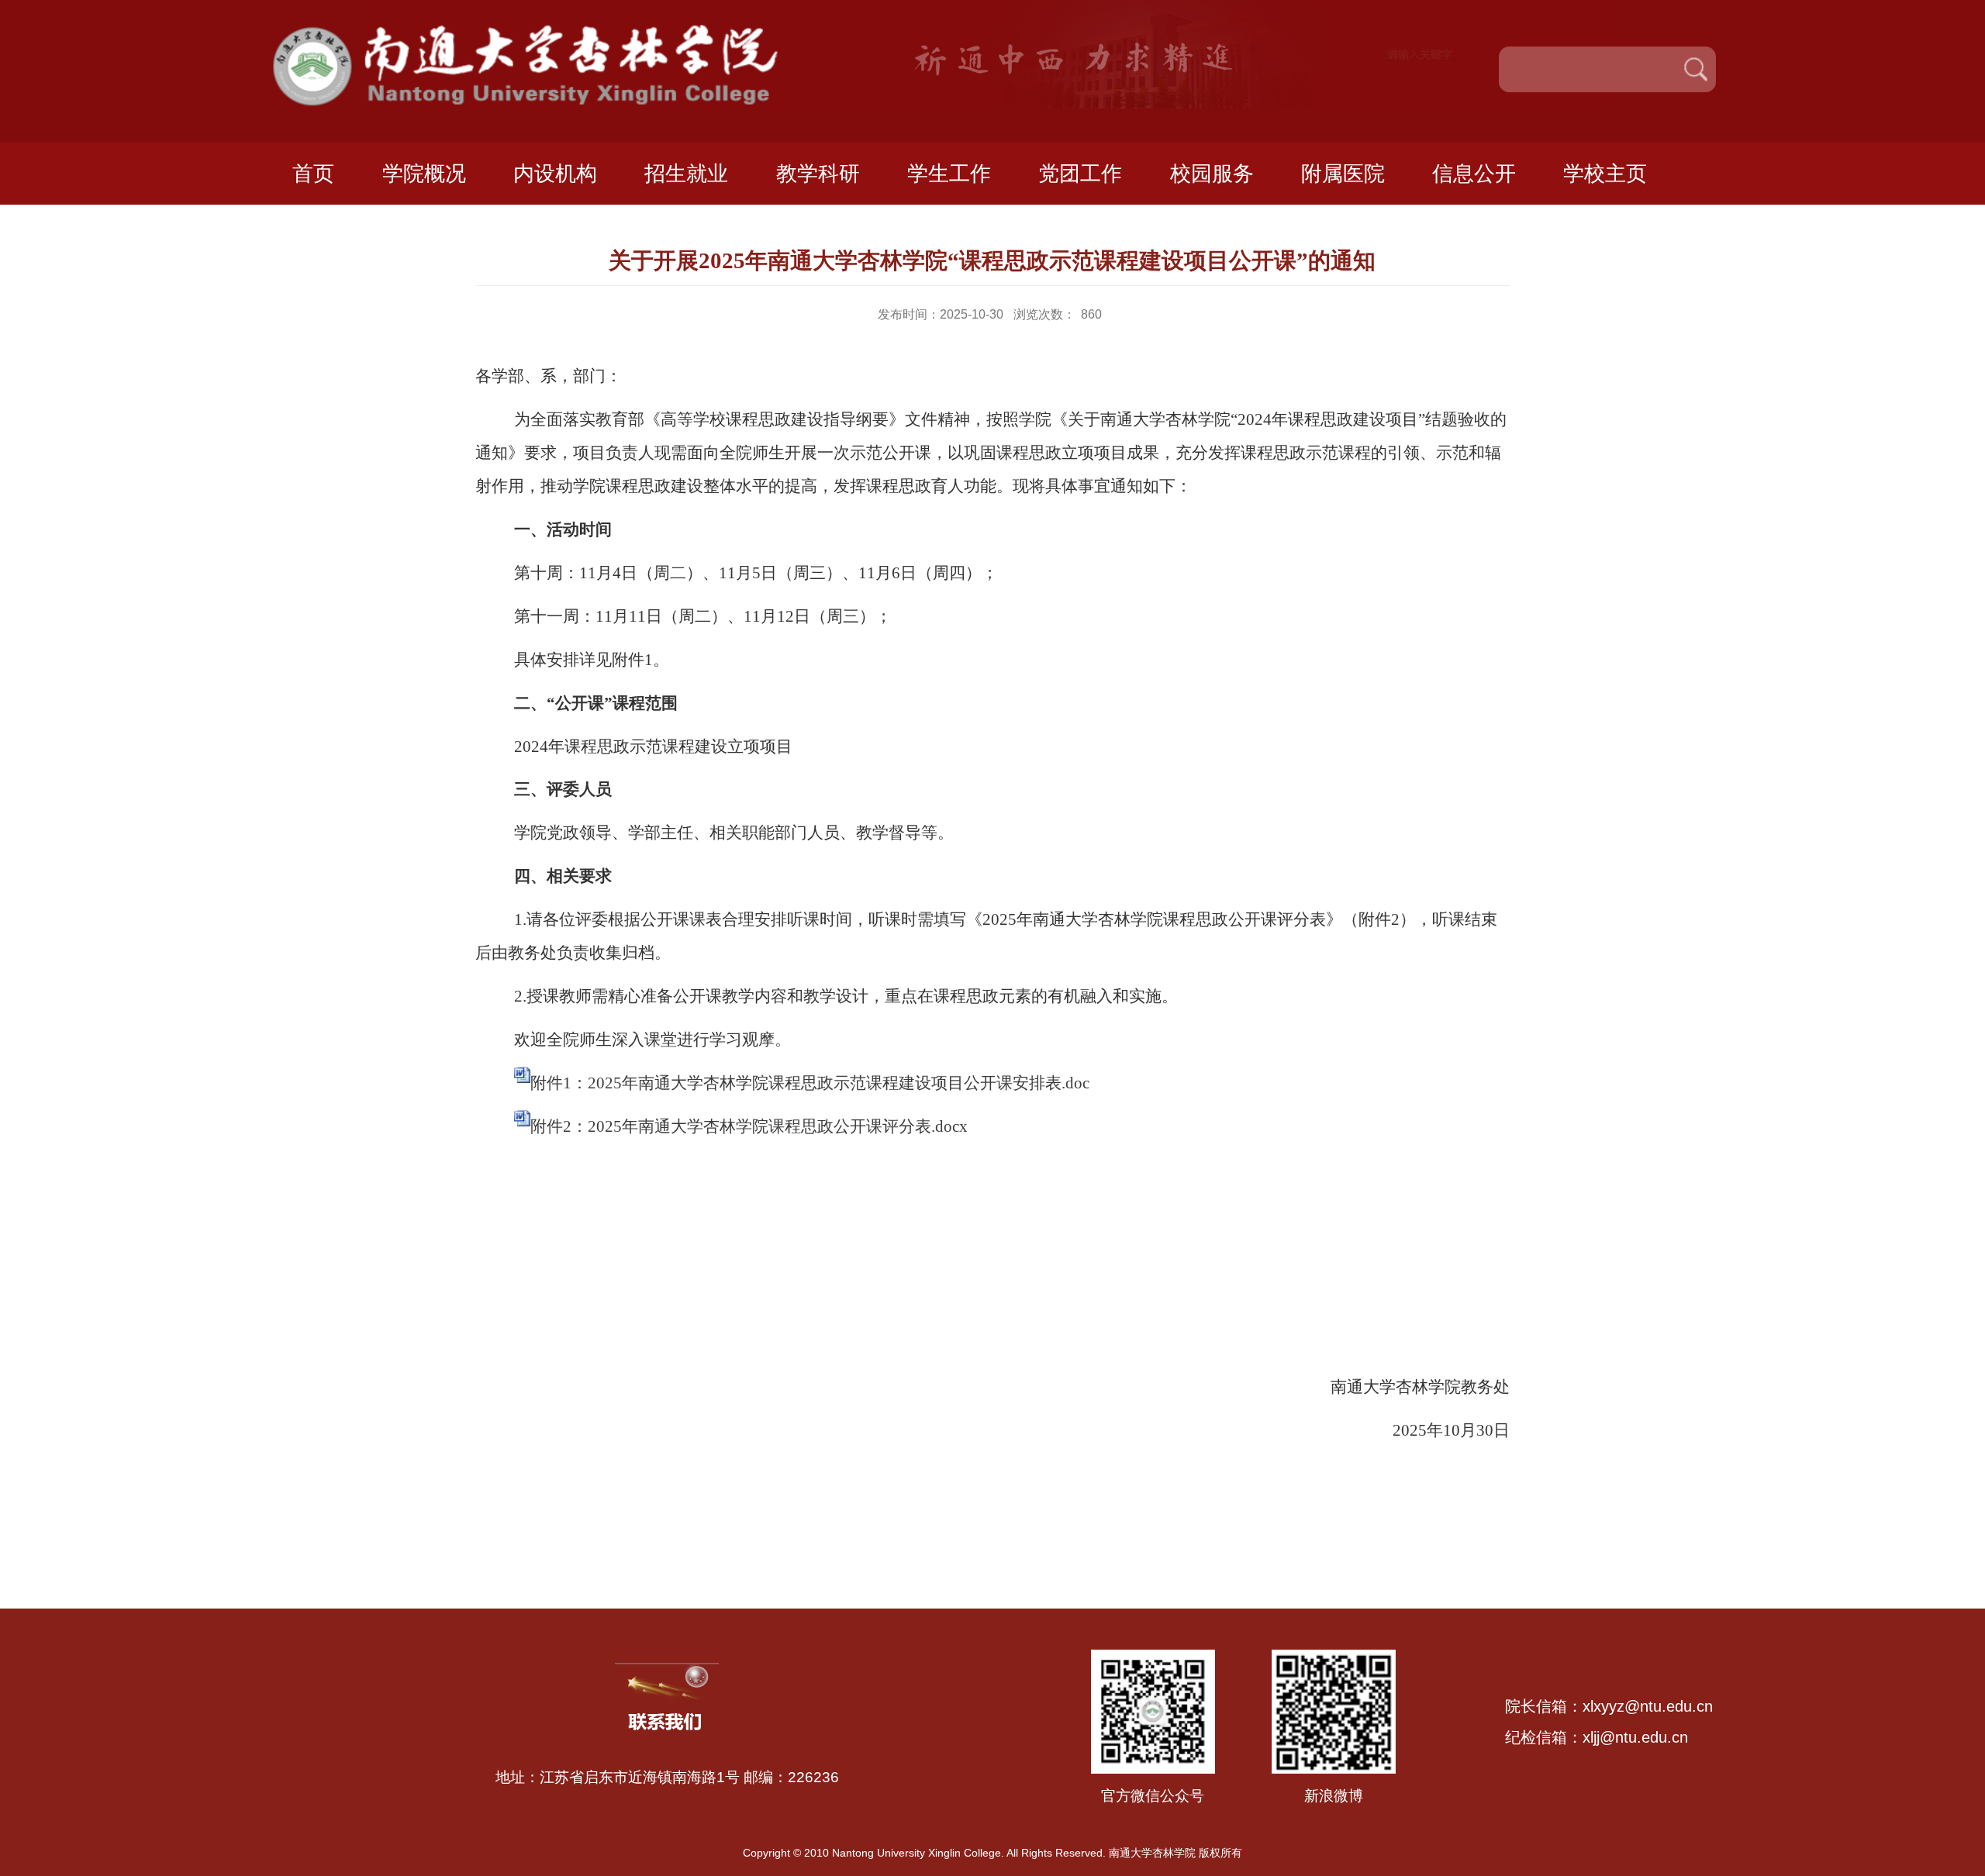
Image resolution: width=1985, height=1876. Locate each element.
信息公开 (1474, 174)
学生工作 (949, 174)
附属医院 (1343, 174)
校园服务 (1212, 174)
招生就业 (686, 174)
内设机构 (555, 174)
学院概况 (424, 174)
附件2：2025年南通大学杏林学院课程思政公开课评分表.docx (749, 1126)
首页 (313, 174)
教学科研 (818, 174)
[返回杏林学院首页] (548, 30)
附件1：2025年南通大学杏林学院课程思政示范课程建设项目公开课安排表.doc (810, 1083)
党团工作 (1080, 174)
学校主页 (1605, 174)
